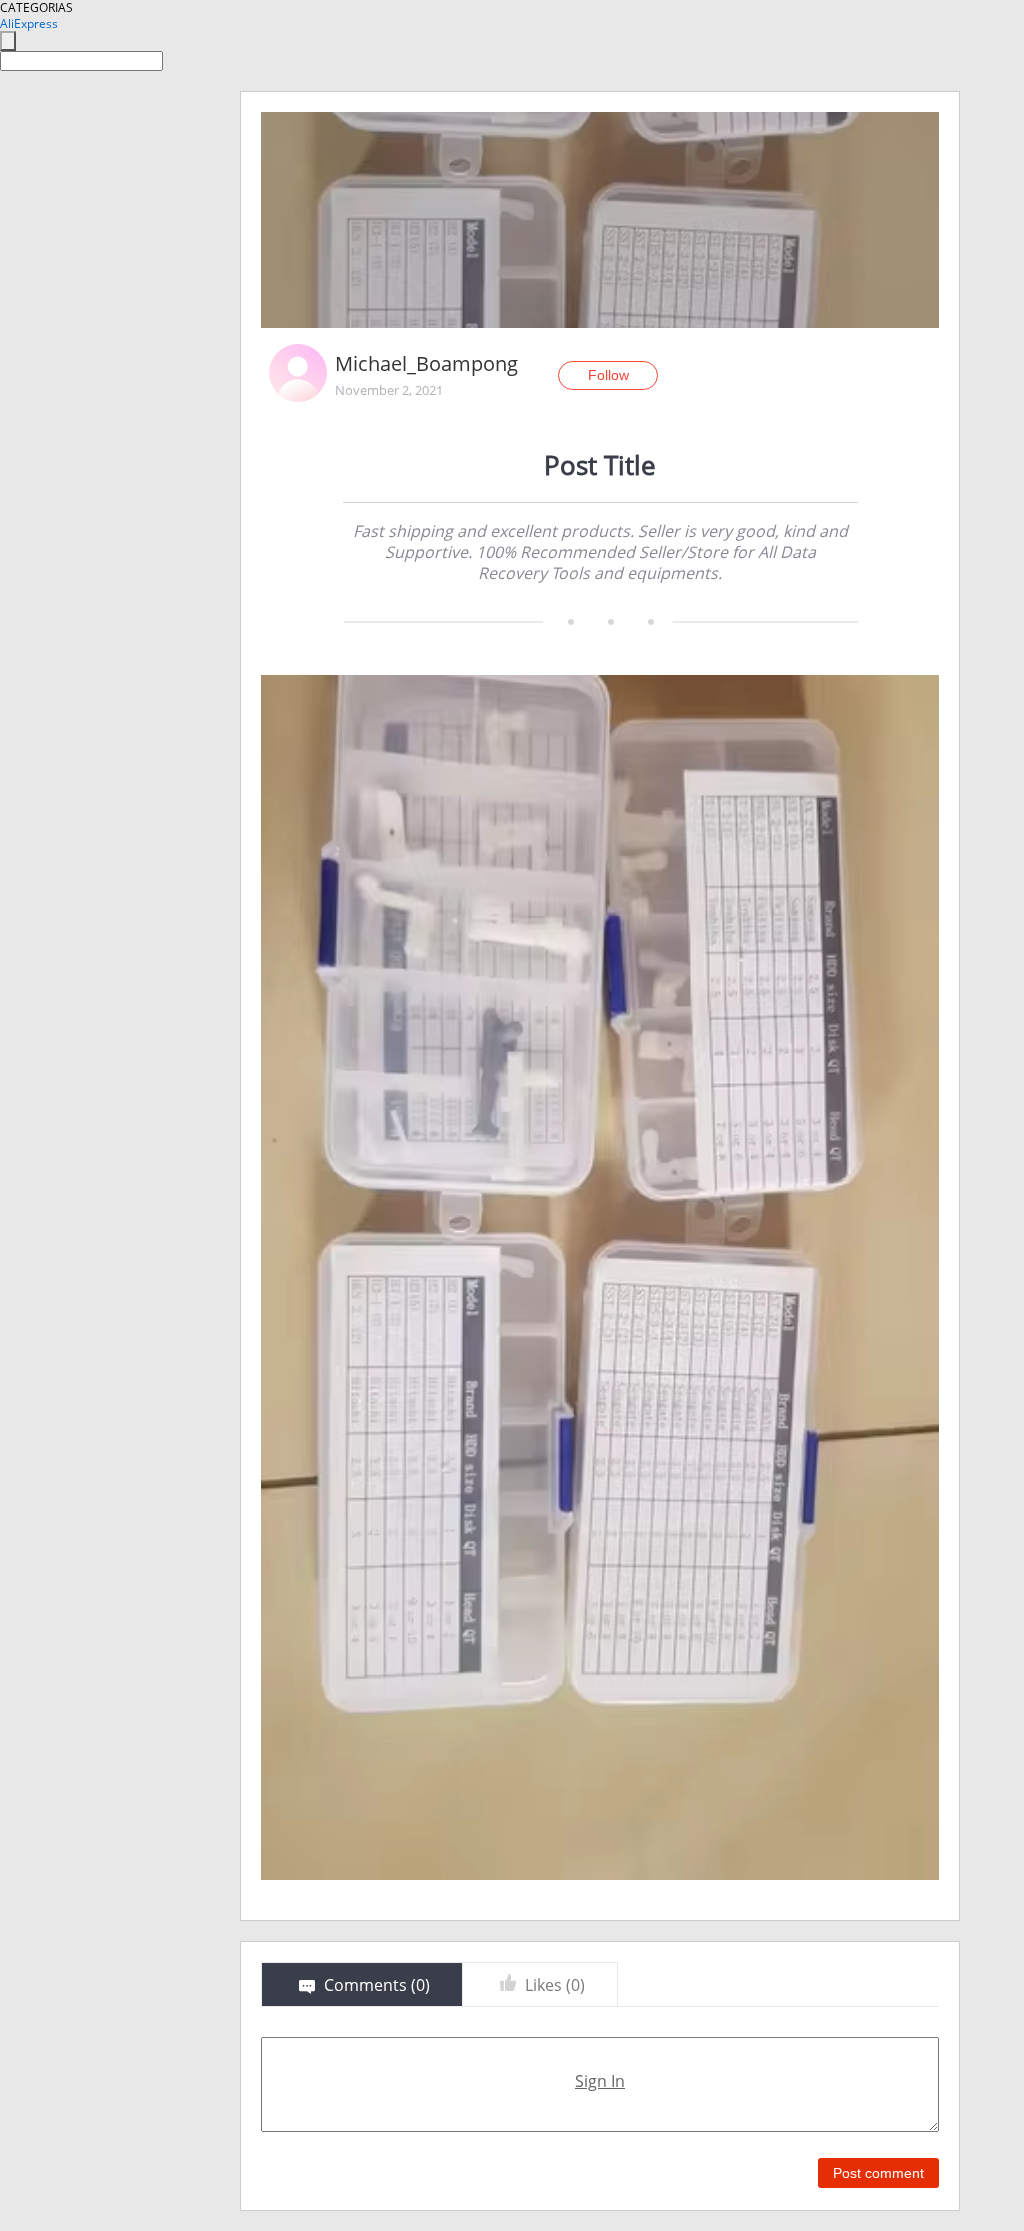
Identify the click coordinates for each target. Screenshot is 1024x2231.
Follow (608, 375)
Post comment (878, 2173)
